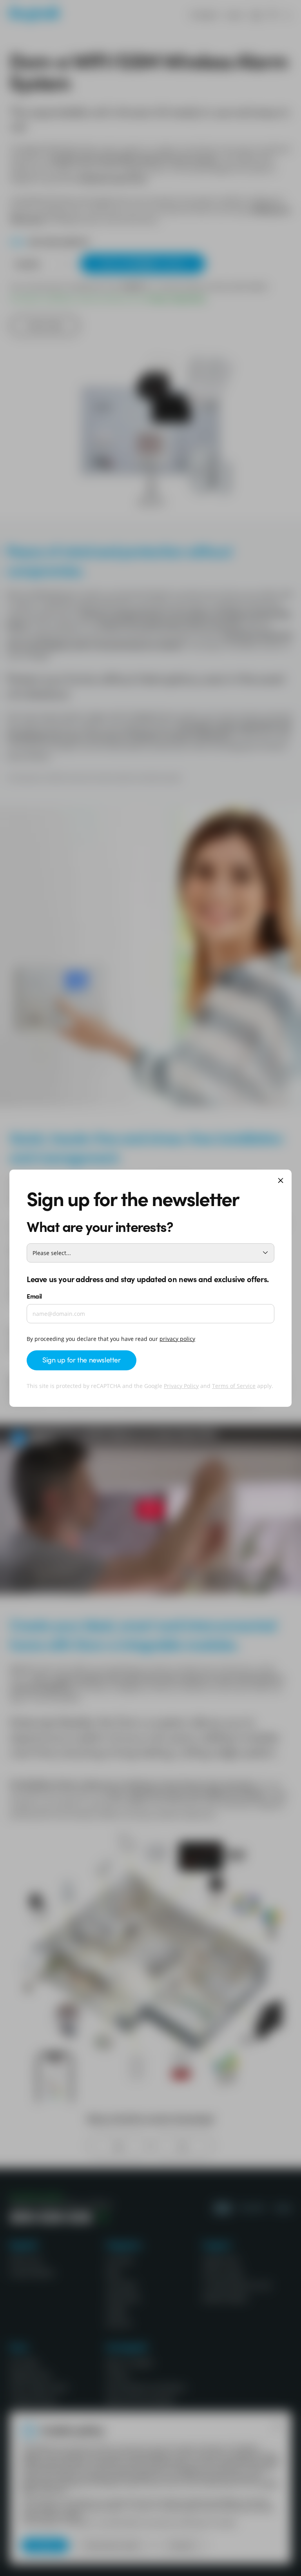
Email (34, 1296)
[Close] (281, 1181)
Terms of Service (234, 1386)
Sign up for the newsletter (82, 1360)
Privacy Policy (181, 1386)
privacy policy (177, 1339)
